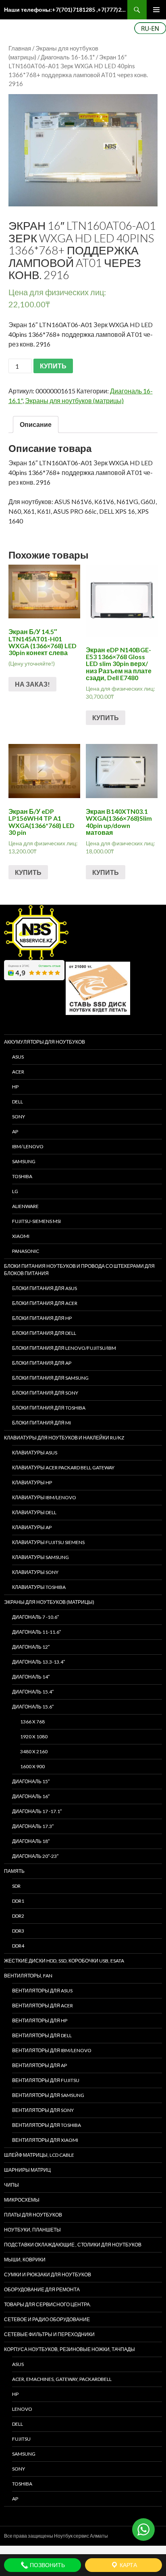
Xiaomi (21, 1236)
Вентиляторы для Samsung (48, 2095)
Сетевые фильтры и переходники (49, 2334)
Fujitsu (21, 2439)
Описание (36, 424)
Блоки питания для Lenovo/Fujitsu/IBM (64, 1348)
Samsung (24, 1161)
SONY (19, 1117)
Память (14, 1871)
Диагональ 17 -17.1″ (37, 1811)
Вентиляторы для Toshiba (47, 2125)
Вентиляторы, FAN (28, 1976)
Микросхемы (22, 2200)
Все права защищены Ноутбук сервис (47, 2536)
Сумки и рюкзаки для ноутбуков (48, 2274)
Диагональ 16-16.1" (68, 57)
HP (15, 1087)
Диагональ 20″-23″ (35, 1856)
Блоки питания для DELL (44, 1333)
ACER (18, 1072)
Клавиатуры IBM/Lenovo (44, 1497)
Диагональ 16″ (31, 1796)
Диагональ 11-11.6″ (36, 1632)
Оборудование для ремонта (42, 2289)
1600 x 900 (32, 1766)
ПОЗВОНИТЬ (47, 2565)
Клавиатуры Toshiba (39, 1587)
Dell (18, 2424)
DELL (18, 1102)
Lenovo (22, 2409)
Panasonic (26, 1251)
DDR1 (18, 1901)
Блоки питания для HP (42, 1318)
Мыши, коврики (25, 2260)
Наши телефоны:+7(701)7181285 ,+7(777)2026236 (66, 9)
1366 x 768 (32, 1722)
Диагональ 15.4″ (33, 1692)
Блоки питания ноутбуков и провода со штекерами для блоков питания (79, 1270)
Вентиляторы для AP (39, 2065)
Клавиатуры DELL (34, 1512)
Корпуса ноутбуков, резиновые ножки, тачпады (70, 2349)
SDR (16, 1886)
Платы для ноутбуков (33, 2215)
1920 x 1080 (34, 1737)
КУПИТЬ (53, 366)
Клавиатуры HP (32, 1482)
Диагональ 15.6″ (33, 1707)
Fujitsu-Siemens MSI (36, 1221)
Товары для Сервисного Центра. (48, 2304)
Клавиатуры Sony (35, 1572)
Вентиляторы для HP (40, 2020)
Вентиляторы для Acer (43, 2006)
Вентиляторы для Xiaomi (45, 2140)
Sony (19, 2469)
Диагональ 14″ (31, 1677)
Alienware (25, 1206)
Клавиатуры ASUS (35, 1453)
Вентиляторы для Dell (42, 2035)
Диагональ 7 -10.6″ (35, 1617)
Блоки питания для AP (42, 1363)
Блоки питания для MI (41, 1423)
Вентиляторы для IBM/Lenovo (52, 2050)
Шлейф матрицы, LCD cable (39, 2155)
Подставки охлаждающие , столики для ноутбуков (73, 2245)
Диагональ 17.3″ (33, 1826)
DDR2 (18, 1916)
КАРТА (128, 2565)
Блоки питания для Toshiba (49, 1408)
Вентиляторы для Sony (43, 2110)
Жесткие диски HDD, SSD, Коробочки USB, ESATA (64, 1961)
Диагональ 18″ (31, 1841)
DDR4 (18, 1946)
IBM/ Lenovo (28, 1146)
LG (15, 1191)
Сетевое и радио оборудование (47, 2319)
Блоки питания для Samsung (50, 1378)
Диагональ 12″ (31, 1647)
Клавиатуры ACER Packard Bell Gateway (63, 1468)
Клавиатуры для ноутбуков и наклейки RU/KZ (64, 1438)
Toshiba (22, 1176)
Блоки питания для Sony (45, 1393)
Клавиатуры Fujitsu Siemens (48, 1542)
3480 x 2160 (34, 1751)
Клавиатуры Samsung (40, 1557)
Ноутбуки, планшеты (32, 2230)
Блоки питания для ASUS (45, 1288)
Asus (18, 2364)
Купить (106, 718)
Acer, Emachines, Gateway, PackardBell (62, 2379)
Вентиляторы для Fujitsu (46, 2080)
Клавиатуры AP (32, 1527)
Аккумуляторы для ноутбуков (45, 1042)
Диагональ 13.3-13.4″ (38, 1662)
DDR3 (18, 1931)
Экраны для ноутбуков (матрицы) (74, 400)
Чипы (11, 2185)
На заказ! (32, 684)
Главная (20, 48)
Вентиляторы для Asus (42, 1991)
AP (15, 1131)
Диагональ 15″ (31, 1781)
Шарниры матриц (27, 2170)
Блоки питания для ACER (45, 1303)
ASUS (18, 1057)
